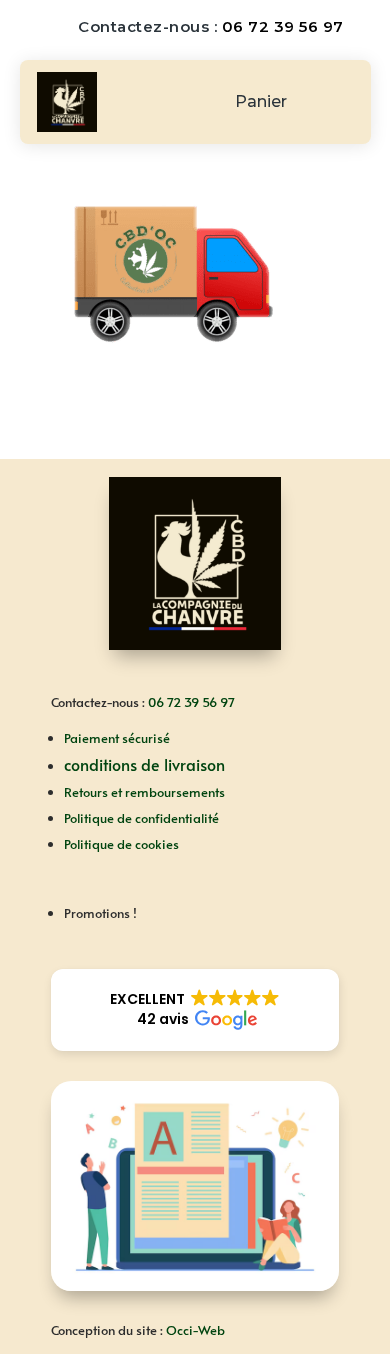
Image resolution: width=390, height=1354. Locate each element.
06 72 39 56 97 (283, 26)
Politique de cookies (121, 844)
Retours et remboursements (144, 792)
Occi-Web (195, 1330)
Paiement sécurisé (117, 738)
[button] (195, 1010)
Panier (261, 103)
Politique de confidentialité (141, 818)
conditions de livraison (144, 764)
